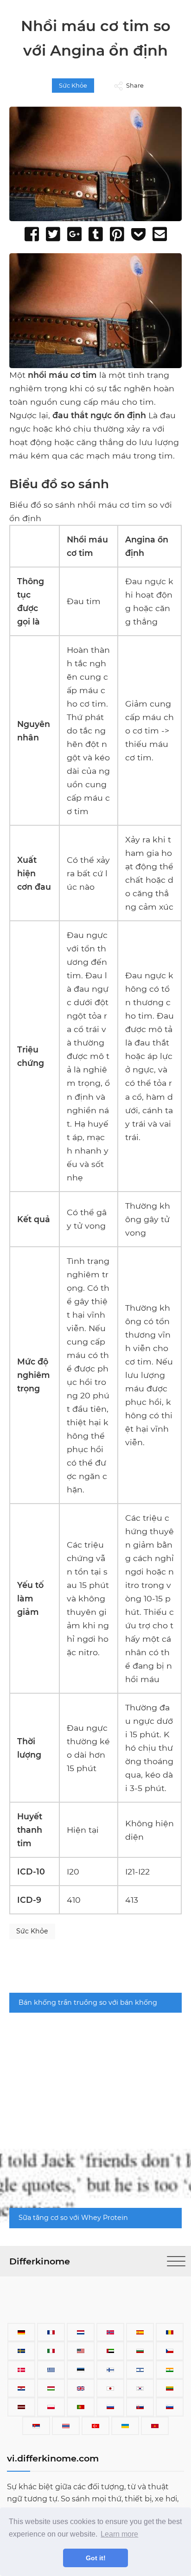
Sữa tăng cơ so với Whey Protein (73, 2218)
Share (135, 86)
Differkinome (40, 2261)
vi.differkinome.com (53, 2458)
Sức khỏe (73, 86)
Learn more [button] (119, 2534)
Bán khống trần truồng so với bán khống (88, 2002)
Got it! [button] (96, 2558)
